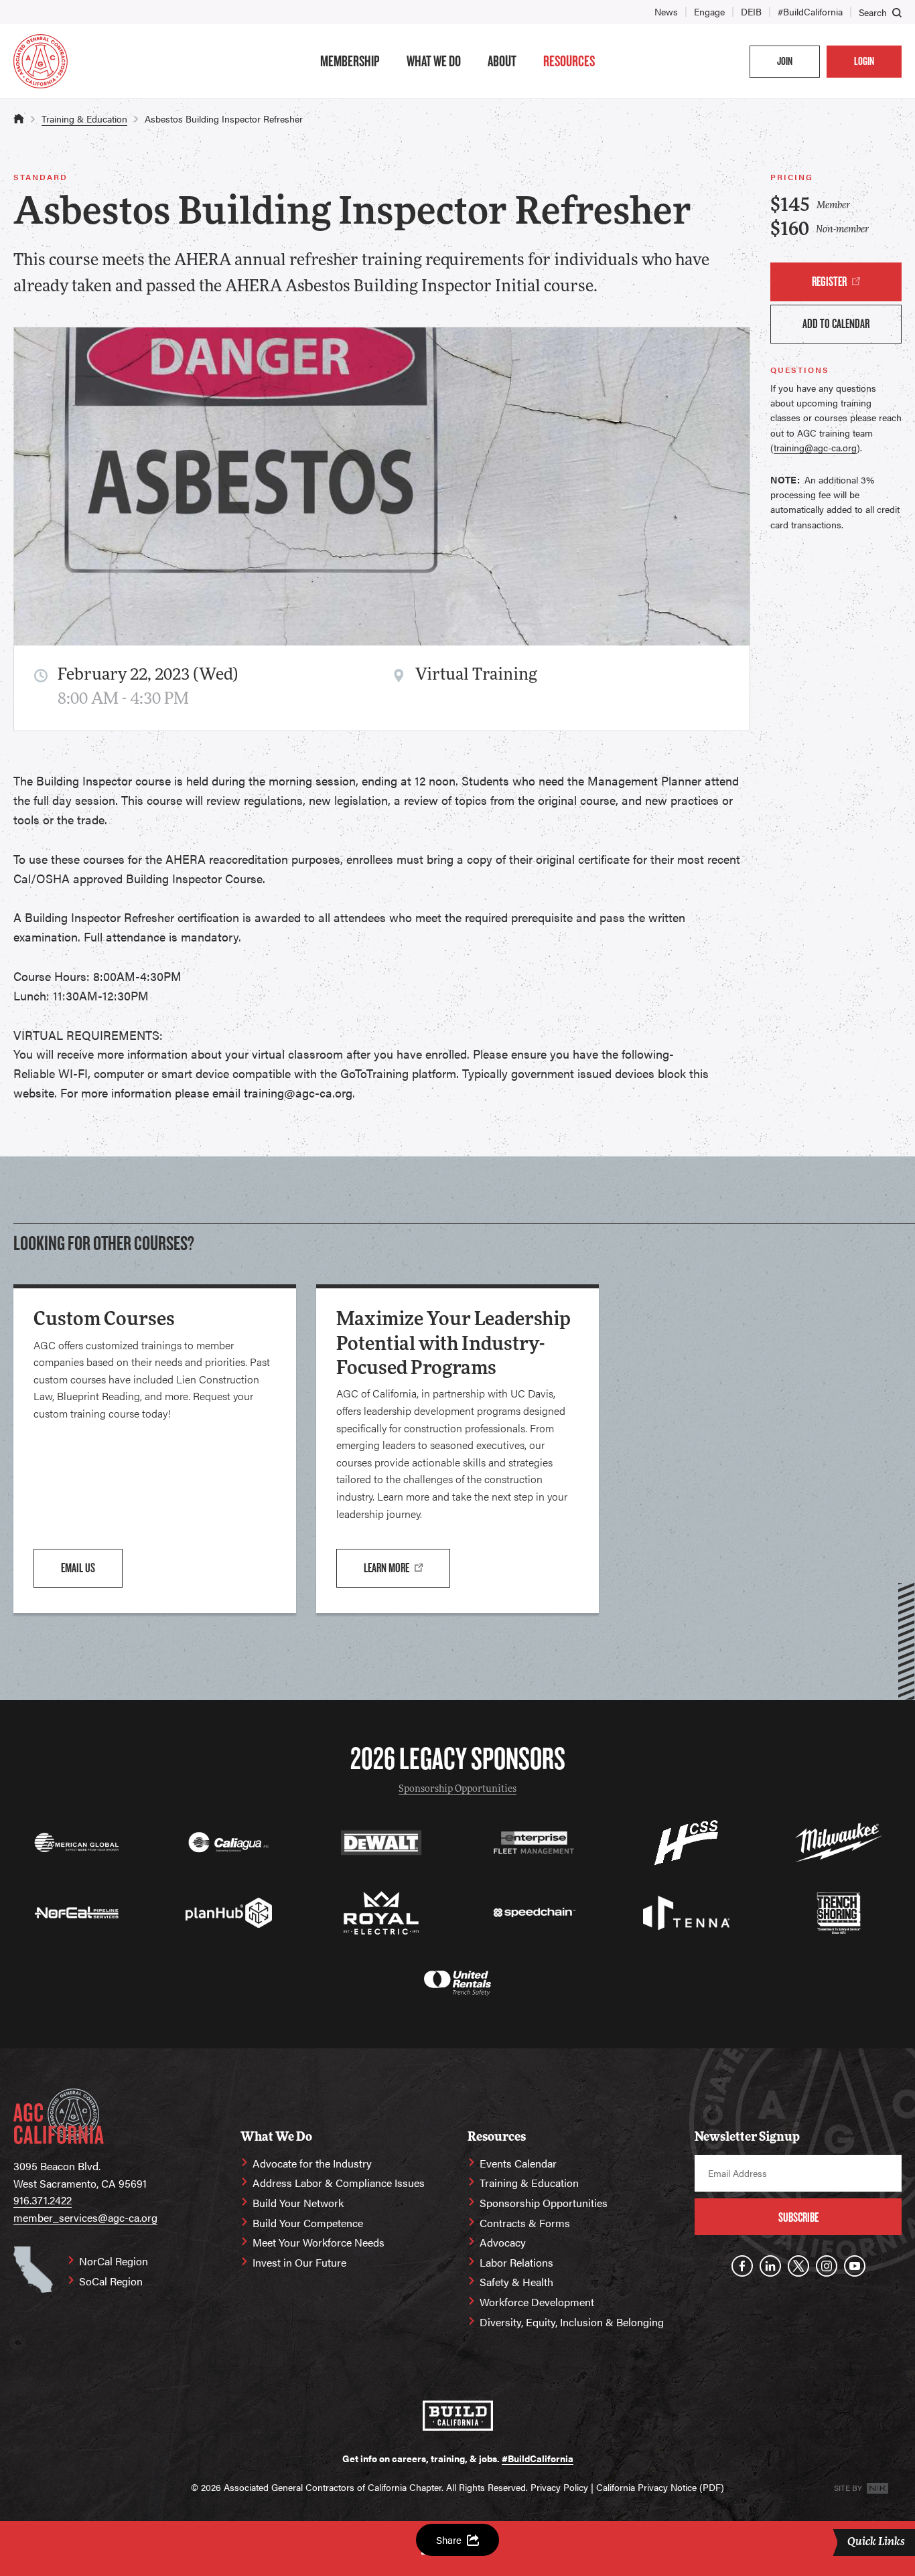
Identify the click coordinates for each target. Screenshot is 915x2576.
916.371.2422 (43, 2200)
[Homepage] (41, 61)
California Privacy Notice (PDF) (660, 2487)
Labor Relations (516, 2262)
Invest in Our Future (299, 2262)
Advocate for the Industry (312, 2163)
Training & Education (84, 119)
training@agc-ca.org (815, 447)
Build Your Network (298, 2203)
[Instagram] (827, 2266)
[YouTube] (855, 2266)
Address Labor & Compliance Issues (339, 2183)
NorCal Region (114, 2261)
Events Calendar (518, 2163)
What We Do (434, 61)
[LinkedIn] (770, 2266)
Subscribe (798, 2217)
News (666, 11)
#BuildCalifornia (810, 11)
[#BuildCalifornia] (458, 2416)
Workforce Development (537, 2302)
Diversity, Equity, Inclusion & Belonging (572, 2322)
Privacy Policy (559, 2487)
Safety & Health (516, 2282)
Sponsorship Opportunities (457, 1790)
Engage (709, 11)
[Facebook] (742, 2266)
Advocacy (503, 2242)
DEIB (751, 11)
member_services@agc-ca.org (85, 2217)
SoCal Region (111, 2281)
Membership (350, 61)
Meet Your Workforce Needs (319, 2242)
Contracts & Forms (525, 2223)
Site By (849, 2488)
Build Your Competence (308, 2223)
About (502, 61)
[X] (798, 2266)
